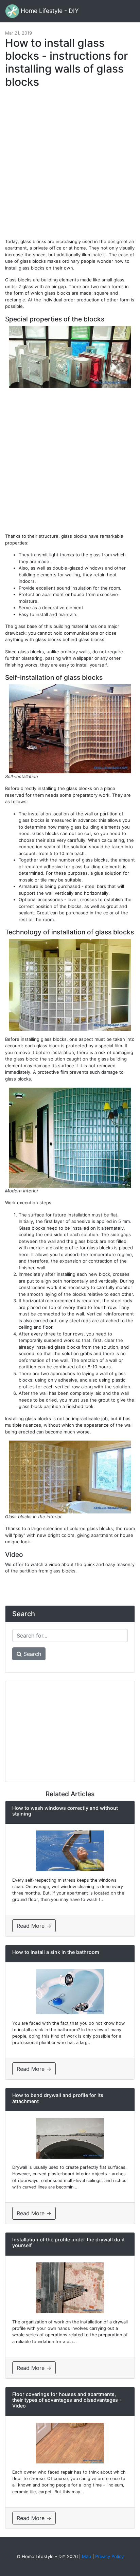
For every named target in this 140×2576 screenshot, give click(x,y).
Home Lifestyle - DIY (49, 11)
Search (31, 1654)
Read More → (34, 1926)
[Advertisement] (70, 166)
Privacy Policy (109, 2556)
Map (86, 2556)
